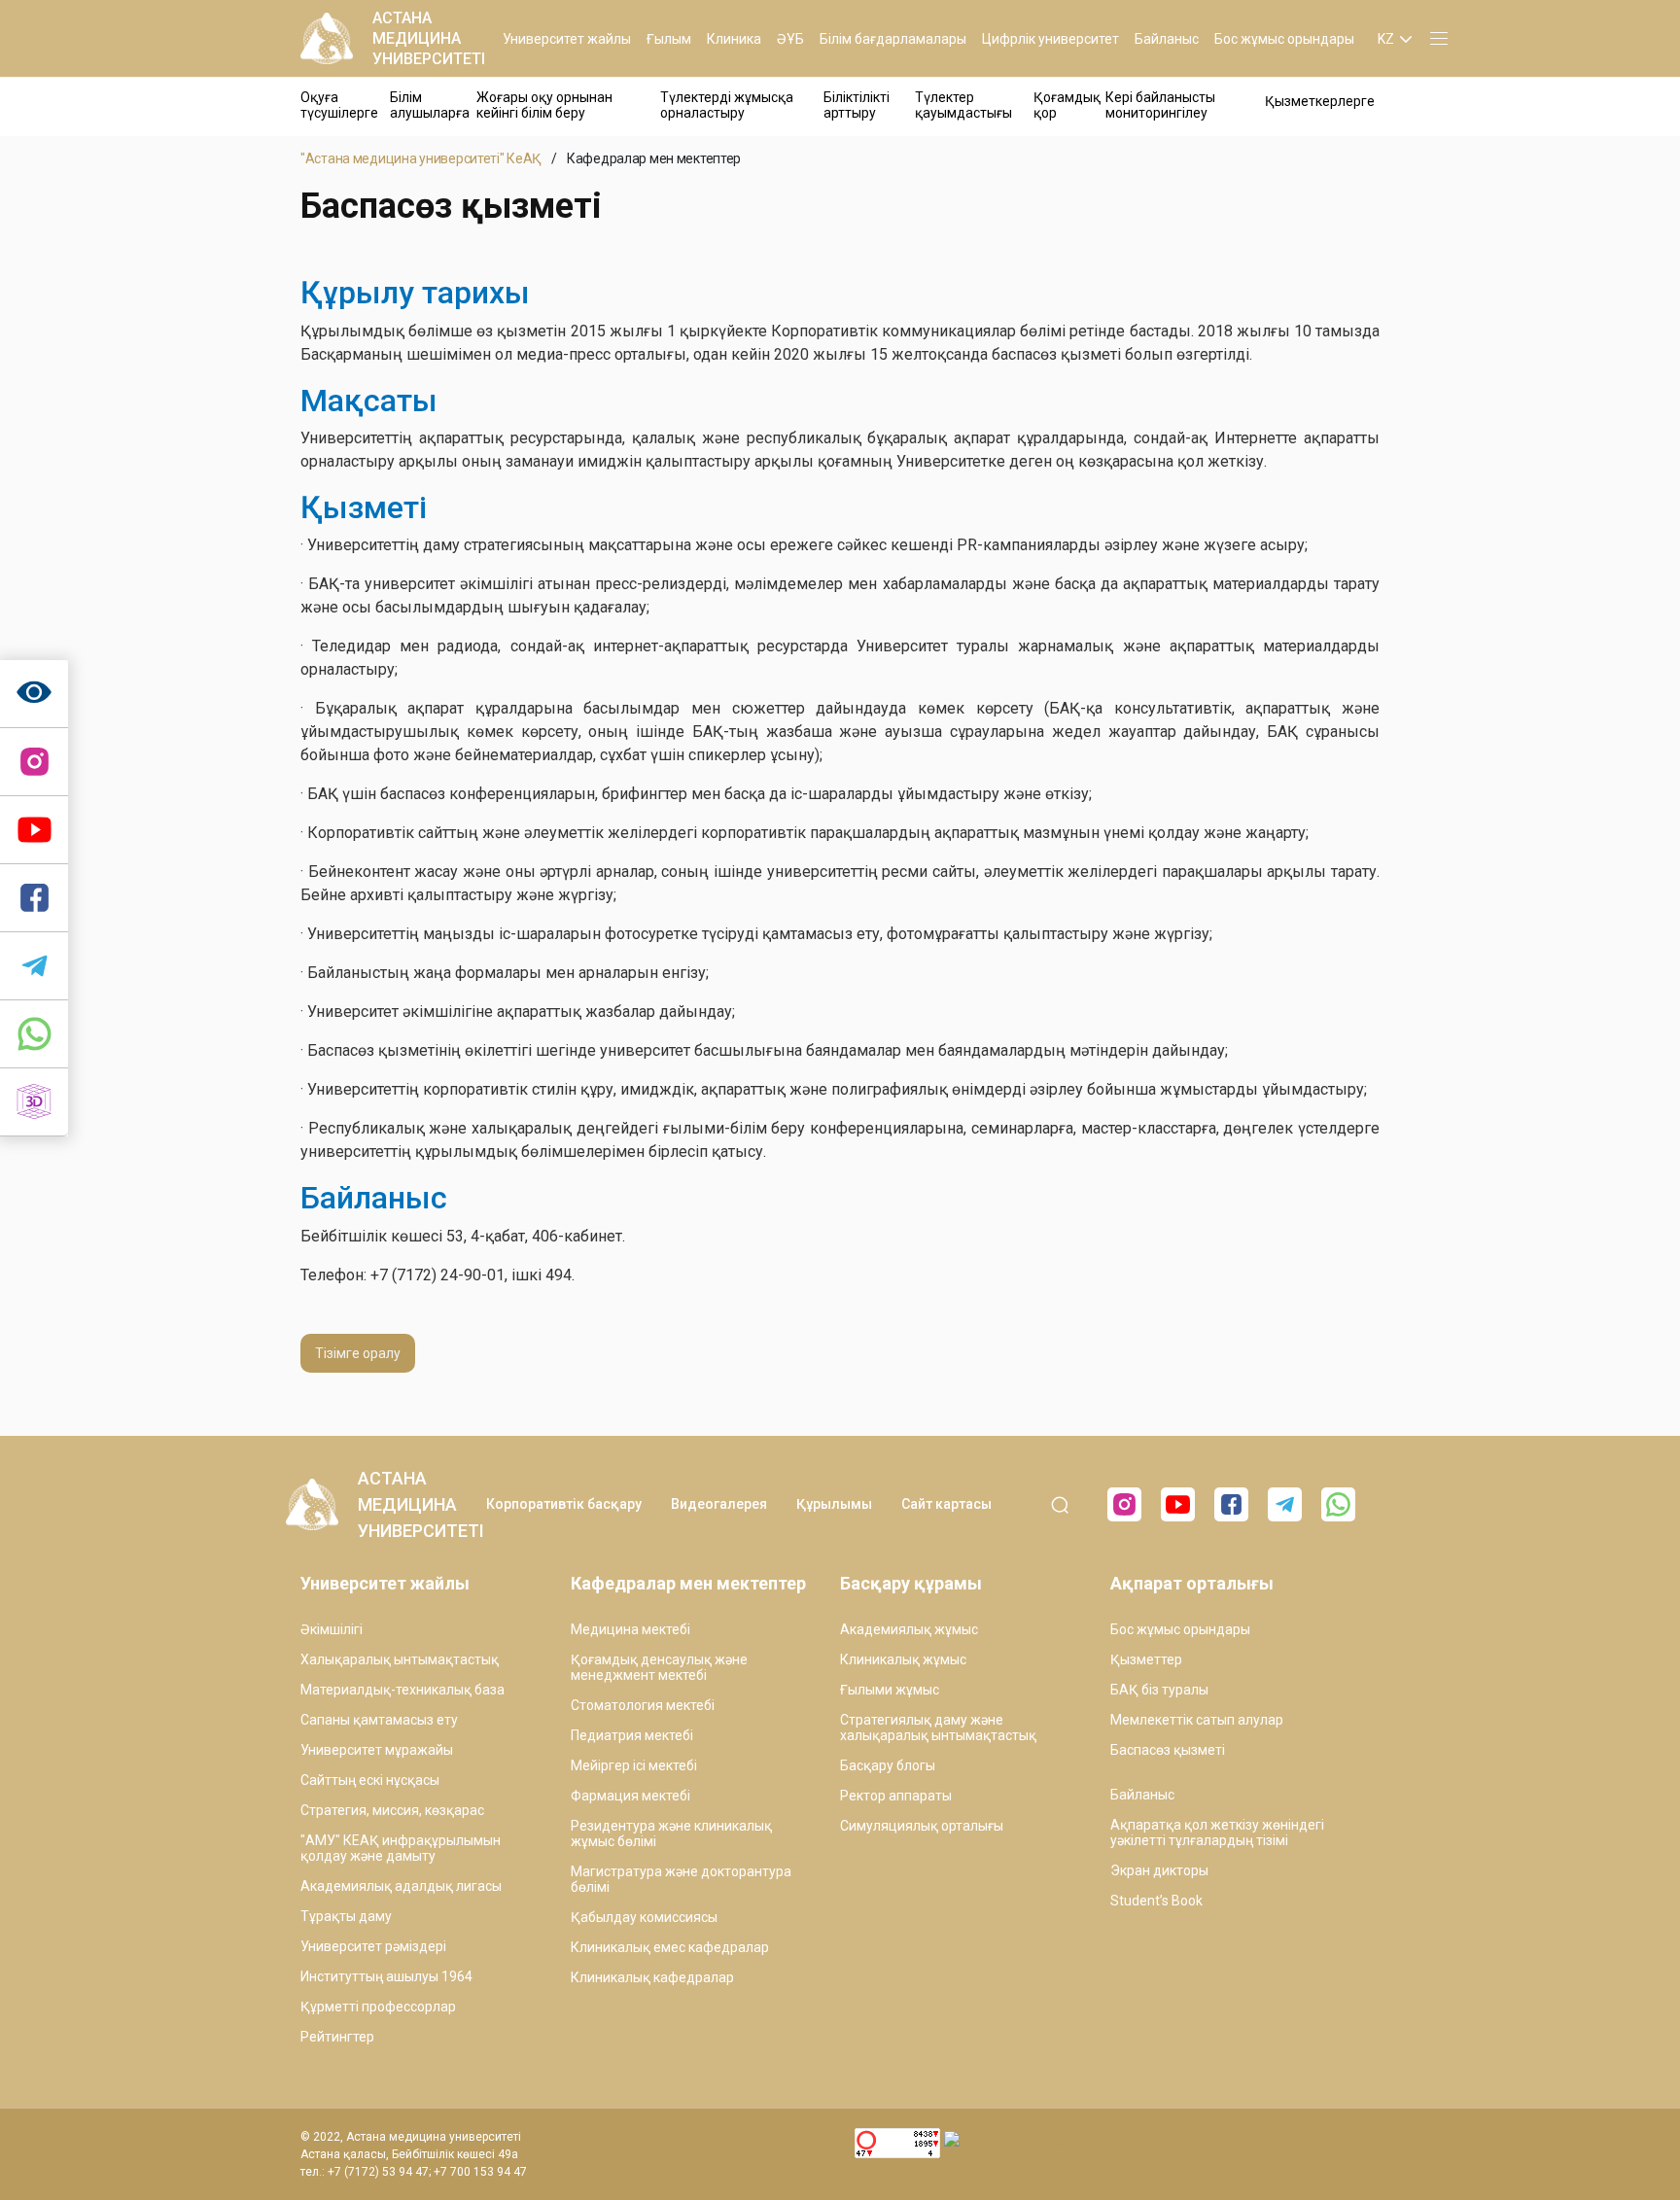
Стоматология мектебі (643, 1705)
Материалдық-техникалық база (402, 1690)
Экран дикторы (1159, 1870)
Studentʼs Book (1156, 1901)
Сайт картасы (946, 1504)
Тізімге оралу (358, 1353)
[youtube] (1178, 1504)
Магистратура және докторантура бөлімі (681, 1879)
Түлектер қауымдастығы (963, 105)
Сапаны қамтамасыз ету (379, 1720)
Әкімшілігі (332, 1629)
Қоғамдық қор (1067, 105)
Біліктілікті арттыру (857, 105)
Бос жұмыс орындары (1284, 39)
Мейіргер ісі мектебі (634, 1765)
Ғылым (669, 39)
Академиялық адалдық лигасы (401, 1886)
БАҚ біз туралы (1159, 1690)
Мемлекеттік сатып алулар (1197, 1720)
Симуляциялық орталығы (922, 1826)
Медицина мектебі (630, 1629)
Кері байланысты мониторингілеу (1160, 105)
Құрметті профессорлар (378, 2007)
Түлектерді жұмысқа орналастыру (727, 105)
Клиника (734, 39)
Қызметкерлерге (1320, 101)
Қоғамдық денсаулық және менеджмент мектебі (659, 1667)
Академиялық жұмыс (909, 1629)
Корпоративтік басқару (564, 1504)
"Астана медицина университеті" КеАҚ (421, 158)
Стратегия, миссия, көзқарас (392, 1810)
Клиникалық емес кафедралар (670, 1947)
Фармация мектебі (630, 1796)
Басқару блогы (888, 1765)
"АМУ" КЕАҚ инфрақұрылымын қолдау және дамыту (401, 1848)
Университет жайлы (567, 39)
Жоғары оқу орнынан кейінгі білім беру (544, 105)
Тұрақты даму (346, 1916)
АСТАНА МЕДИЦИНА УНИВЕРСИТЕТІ (429, 38)
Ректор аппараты (896, 1796)
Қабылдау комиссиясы (644, 1917)
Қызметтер (1146, 1659)
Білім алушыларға (430, 105)
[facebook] (1231, 1504)
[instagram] (34, 762)
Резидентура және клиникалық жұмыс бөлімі (671, 1833)
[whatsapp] (34, 1034)
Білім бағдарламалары (893, 39)
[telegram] (34, 966)
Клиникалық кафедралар (652, 1977)
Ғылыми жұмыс (890, 1690)
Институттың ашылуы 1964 (386, 1976)
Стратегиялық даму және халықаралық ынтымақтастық (938, 1728)
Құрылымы (834, 1504)
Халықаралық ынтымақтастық (400, 1659)
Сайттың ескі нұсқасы (370, 1780)
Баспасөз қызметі (1168, 1750)
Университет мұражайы (377, 1750)
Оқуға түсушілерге (339, 105)
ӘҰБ (790, 39)
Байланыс (1167, 39)
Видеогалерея (719, 1504)
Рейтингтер (337, 2037)
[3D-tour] (34, 1102)
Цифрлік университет (1050, 39)
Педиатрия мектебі (632, 1735)
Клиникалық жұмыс (903, 1659)
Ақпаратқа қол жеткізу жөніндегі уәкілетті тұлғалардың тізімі (1217, 1833)
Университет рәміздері (373, 1946)
